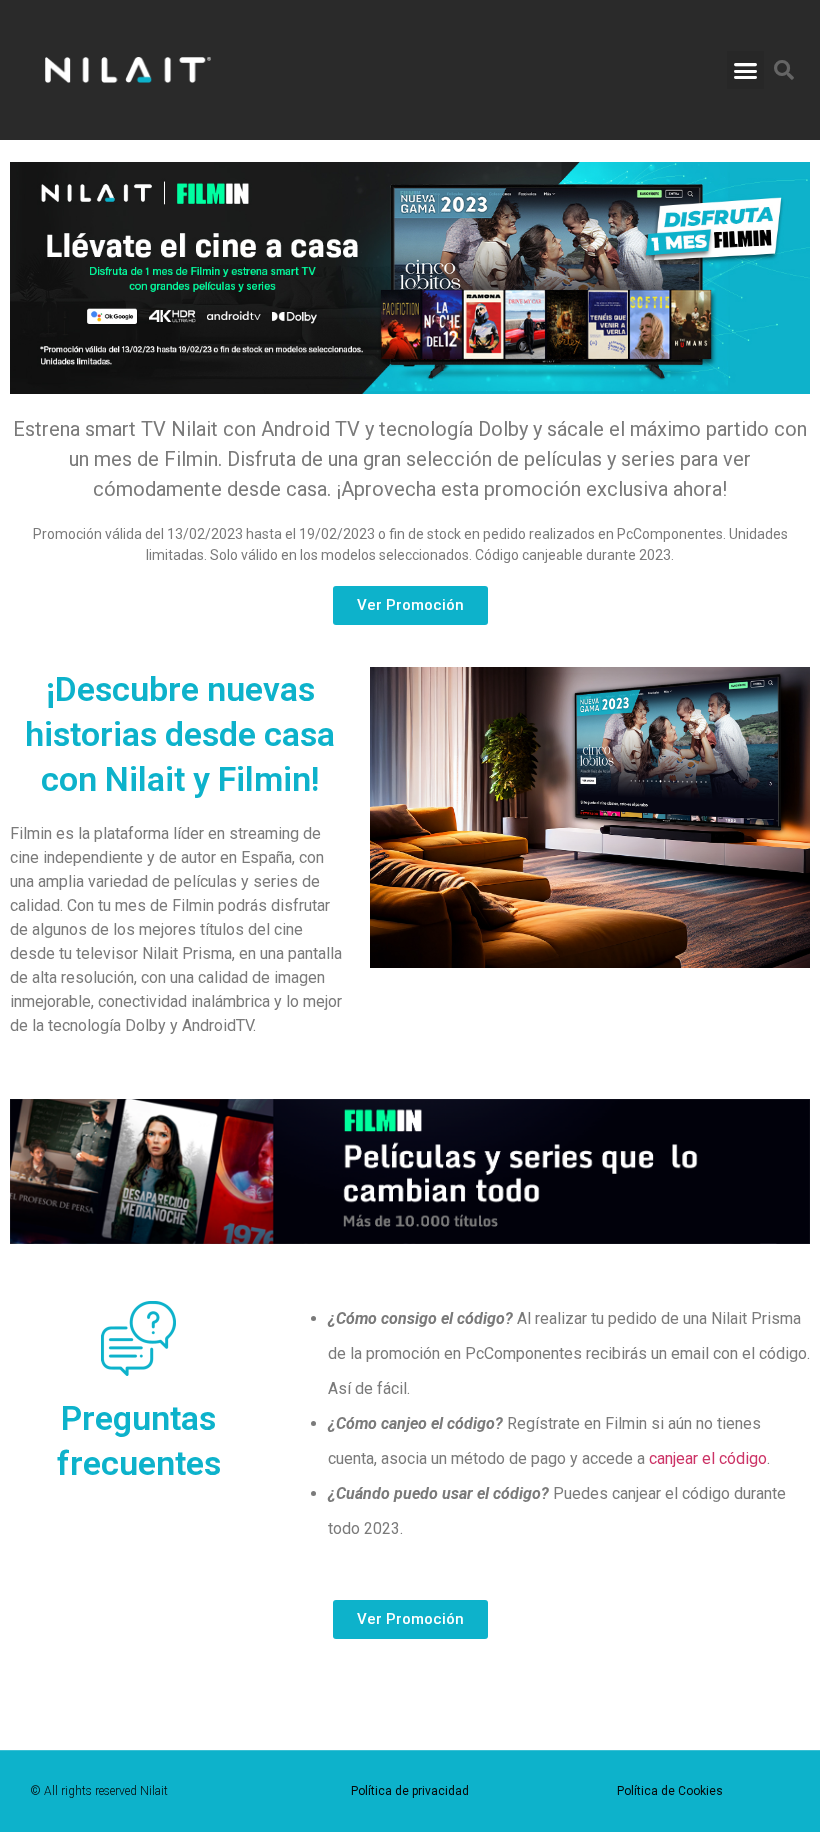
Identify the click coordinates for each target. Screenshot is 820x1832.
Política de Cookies (670, 1791)
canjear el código (708, 1458)
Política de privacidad (410, 1791)
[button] (746, 70)
